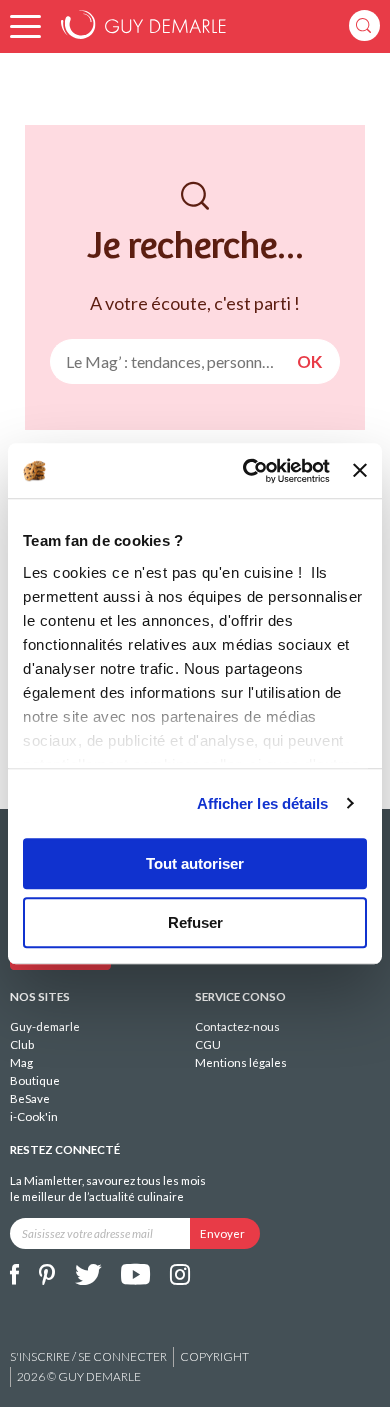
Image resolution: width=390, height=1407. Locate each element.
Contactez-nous (237, 1026)
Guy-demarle (45, 1026)
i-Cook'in (34, 1116)
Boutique (35, 1080)
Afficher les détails (263, 803)
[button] (25, 26)
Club (22, 1044)
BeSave (30, 1098)
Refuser (195, 922)
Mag (21, 1062)
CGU (208, 1044)
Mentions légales (241, 1062)
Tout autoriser (195, 863)
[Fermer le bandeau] (360, 471)
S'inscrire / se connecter (88, 1356)
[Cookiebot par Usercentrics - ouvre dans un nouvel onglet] (248, 471)
